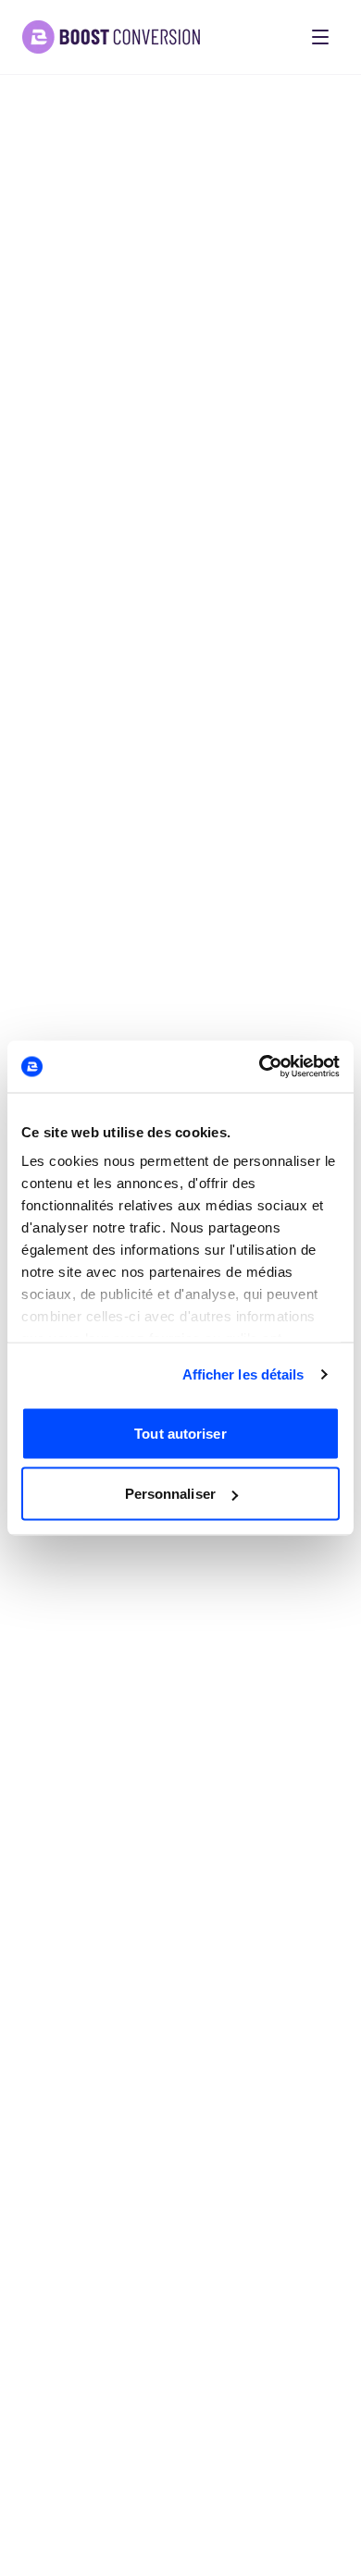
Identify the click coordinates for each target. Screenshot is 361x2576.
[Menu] (320, 37)
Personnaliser (170, 1494)
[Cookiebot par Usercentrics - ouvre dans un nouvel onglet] (260, 1067)
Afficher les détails (243, 1374)
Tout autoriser (180, 1433)
